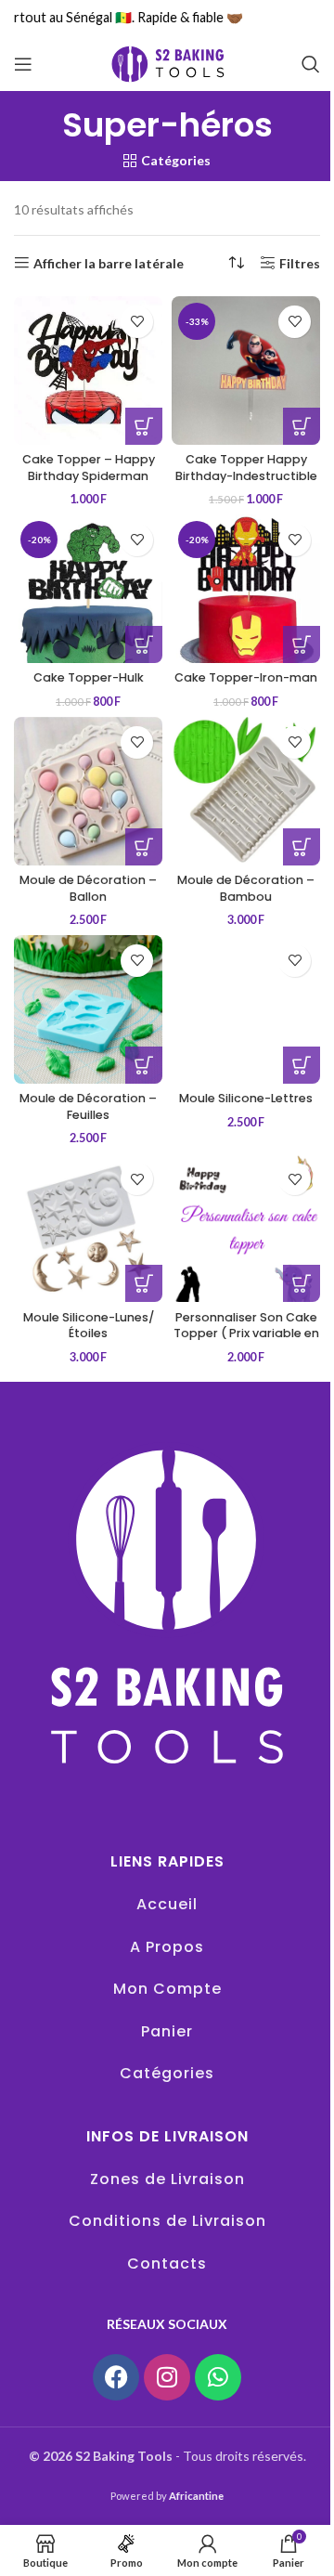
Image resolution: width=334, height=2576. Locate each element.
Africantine (196, 2496)
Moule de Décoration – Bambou (246, 888)
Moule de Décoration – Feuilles (88, 1106)
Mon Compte (167, 1989)
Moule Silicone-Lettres (246, 1098)
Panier (167, 2031)
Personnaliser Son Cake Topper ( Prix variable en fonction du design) (246, 1334)
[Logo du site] (167, 63)
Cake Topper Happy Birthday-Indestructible (246, 468)
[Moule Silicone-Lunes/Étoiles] (88, 1228)
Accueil (167, 1904)
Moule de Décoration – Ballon (88, 888)
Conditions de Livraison (167, 2221)
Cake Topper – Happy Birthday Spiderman (89, 468)
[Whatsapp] (218, 2377)
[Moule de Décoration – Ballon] (88, 791)
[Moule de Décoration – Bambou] (246, 791)
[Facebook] (116, 2377)
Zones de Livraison (167, 2179)
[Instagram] (167, 2377)
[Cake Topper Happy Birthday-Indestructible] (246, 371)
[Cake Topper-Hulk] (88, 589)
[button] (144, 426)
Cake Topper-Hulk (89, 677)
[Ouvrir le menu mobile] (23, 64)
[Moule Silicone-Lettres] (246, 1009)
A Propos (167, 1947)
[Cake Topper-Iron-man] (246, 589)
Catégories (167, 2073)
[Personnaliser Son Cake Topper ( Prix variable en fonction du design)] (246, 1228)
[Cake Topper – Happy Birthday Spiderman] (88, 371)
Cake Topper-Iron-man (246, 677)
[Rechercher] (311, 64)
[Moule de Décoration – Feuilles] (88, 1009)
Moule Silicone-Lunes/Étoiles (89, 1326)
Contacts (167, 2264)
